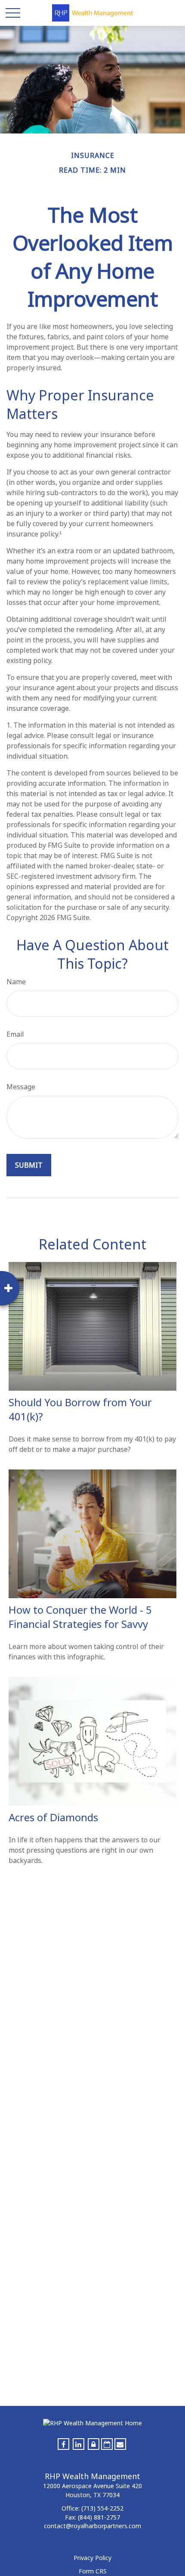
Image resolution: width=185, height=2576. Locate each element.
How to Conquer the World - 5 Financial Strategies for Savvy (80, 1617)
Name (16, 982)
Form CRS (93, 2571)
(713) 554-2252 (102, 2508)
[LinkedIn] (79, 2444)
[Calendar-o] (107, 2444)
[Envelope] (120, 2444)
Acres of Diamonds (53, 1817)
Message (21, 1087)
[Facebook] (63, 2444)
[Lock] (94, 2444)
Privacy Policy (92, 2558)
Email (15, 1034)
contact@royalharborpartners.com (92, 2526)
